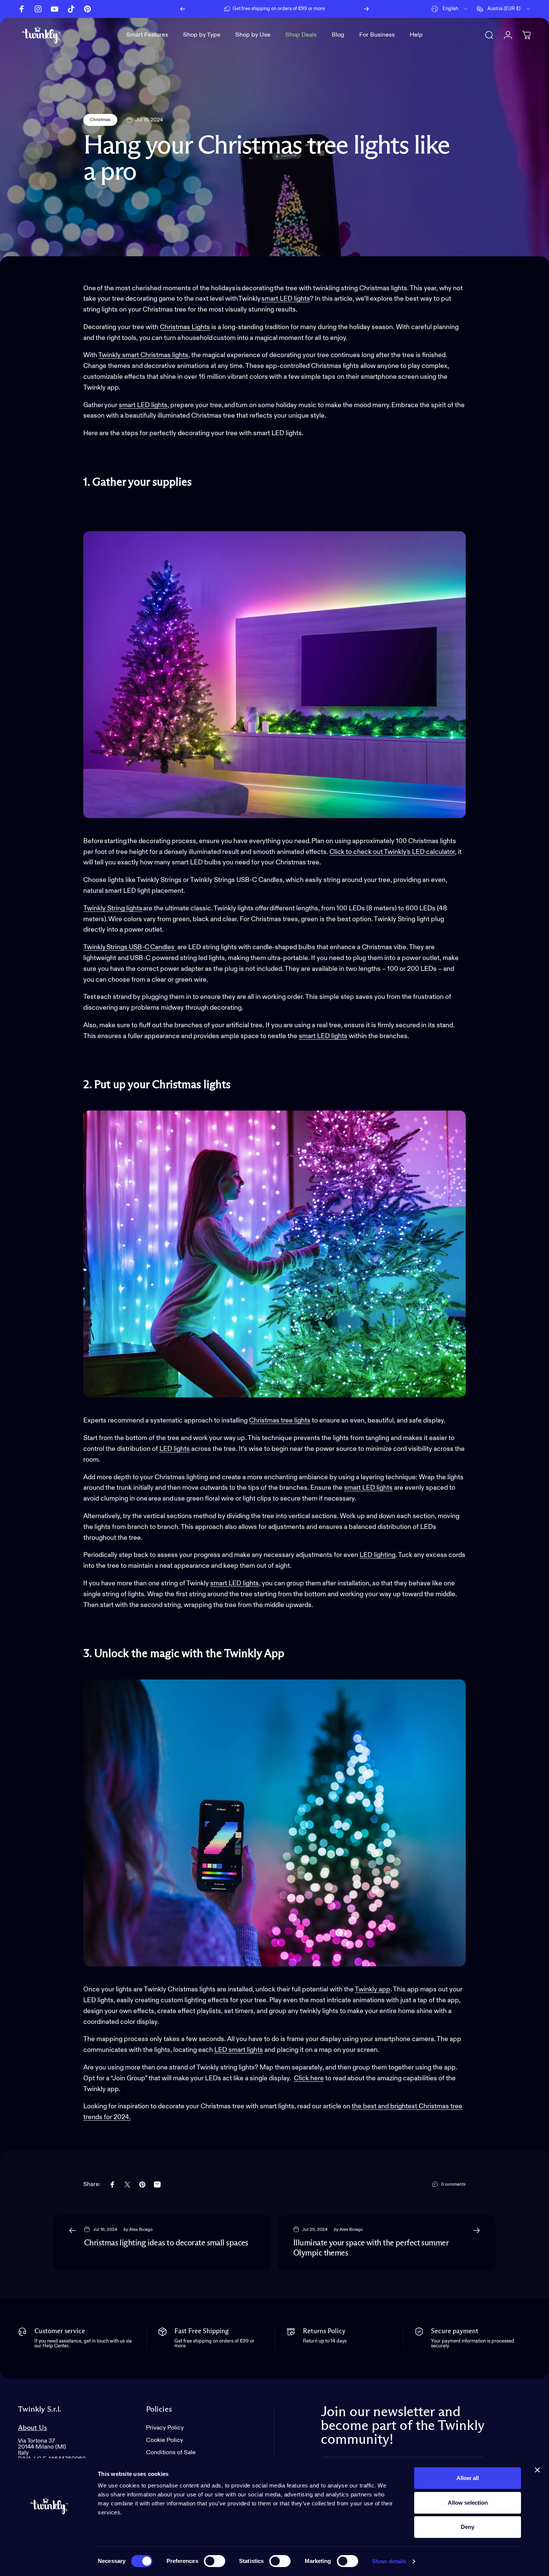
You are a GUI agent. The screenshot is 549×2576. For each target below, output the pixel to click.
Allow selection (468, 2503)
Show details (389, 2561)
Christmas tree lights (280, 1421)
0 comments (453, 2185)
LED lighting (378, 1555)
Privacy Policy (165, 2428)
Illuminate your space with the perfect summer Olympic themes (371, 2248)
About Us (32, 2428)
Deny (468, 2527)
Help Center (332, 9)
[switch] (215, 2561)
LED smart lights (239, 2050)
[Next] (366, 9)
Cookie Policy (165, 2440)
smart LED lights (286, 299)
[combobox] (450, 9)
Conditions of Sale (171, 2453)
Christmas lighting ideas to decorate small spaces (166, 2243)
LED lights (175, 1449)
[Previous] (183, 9)
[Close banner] (537, 2470)
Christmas (100, 120)
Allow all (468, 2478)
